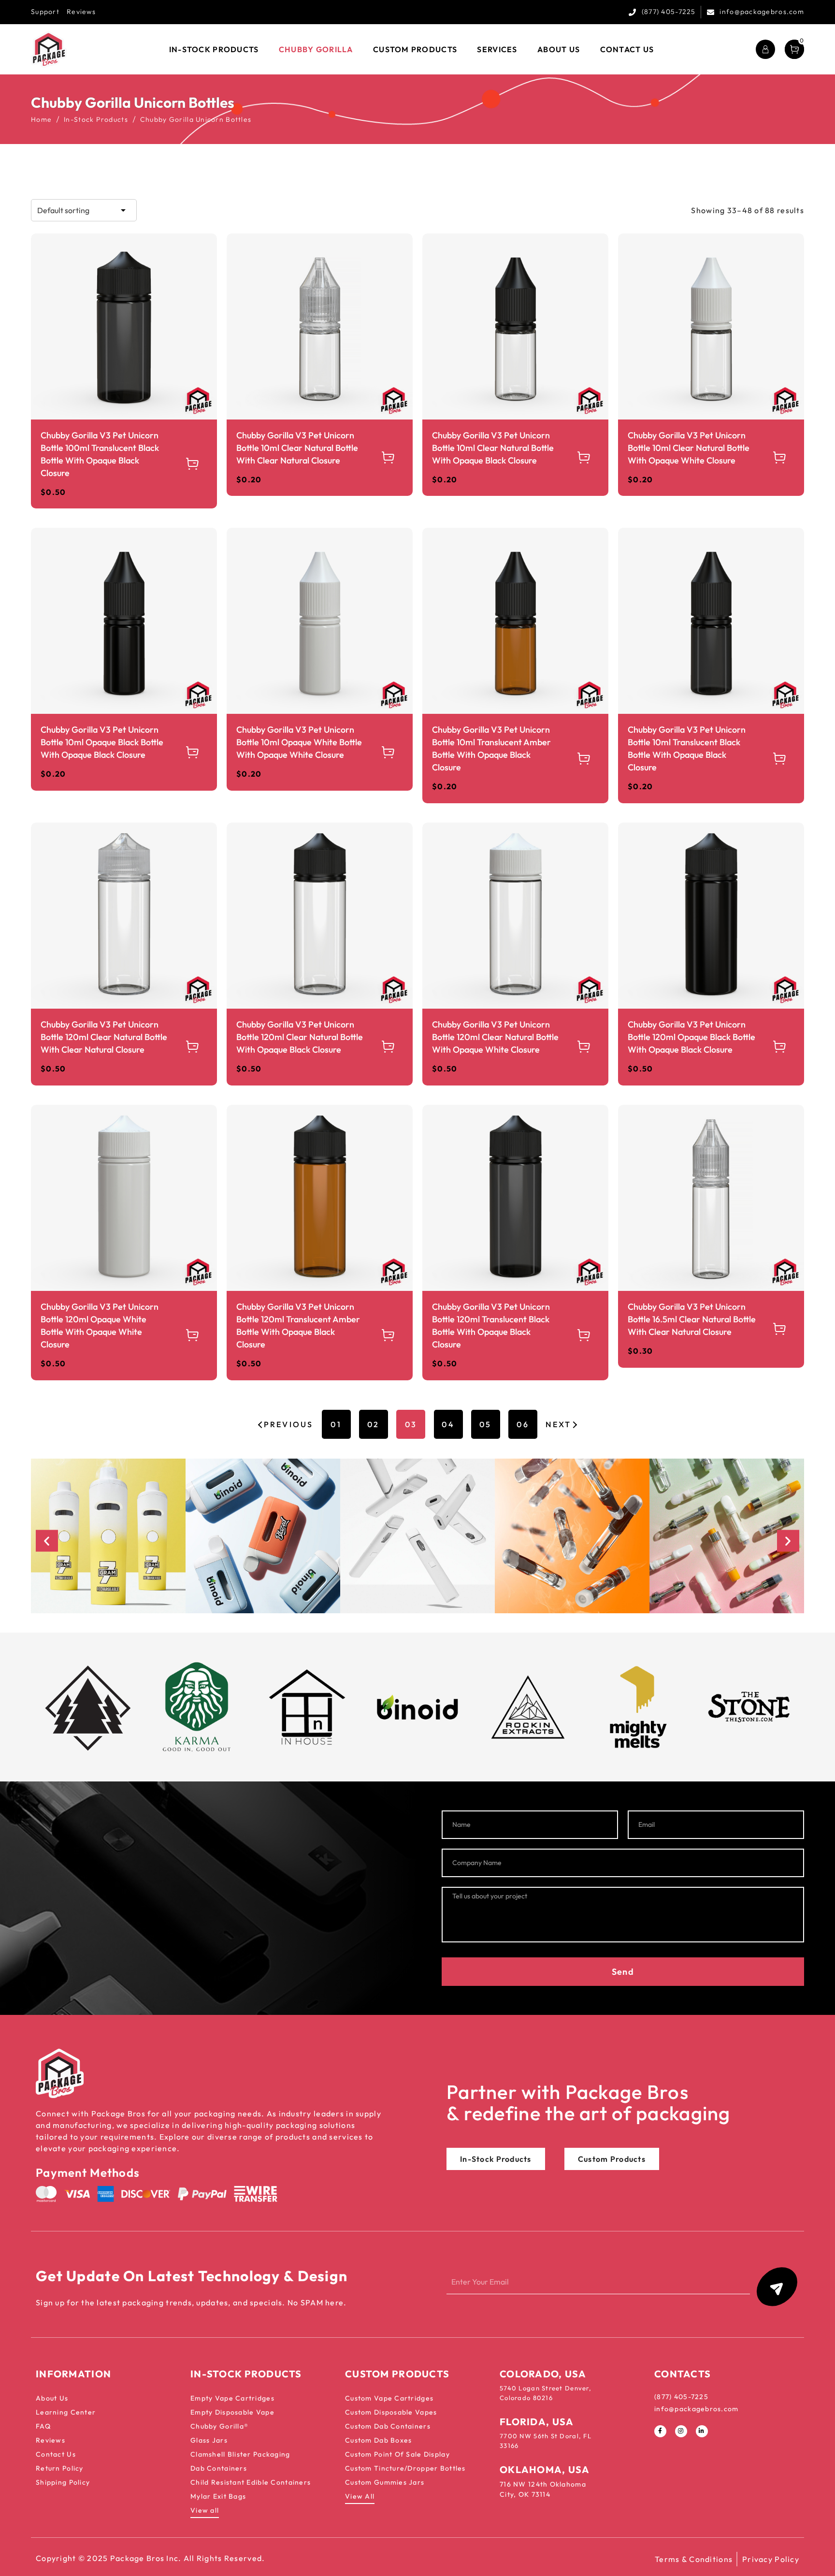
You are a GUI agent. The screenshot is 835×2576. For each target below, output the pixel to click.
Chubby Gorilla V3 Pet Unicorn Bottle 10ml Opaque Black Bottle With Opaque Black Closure (102, 742)
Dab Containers (219, 2468)
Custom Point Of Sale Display (397, 2454)
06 (523, 1424)
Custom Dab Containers (388, 2426)
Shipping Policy (63, 2482)
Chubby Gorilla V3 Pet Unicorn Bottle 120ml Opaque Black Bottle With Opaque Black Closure (691, 1037)
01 (336, 1424)
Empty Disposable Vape (232, 2412)
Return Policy (60, 2468)
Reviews (81, 12)
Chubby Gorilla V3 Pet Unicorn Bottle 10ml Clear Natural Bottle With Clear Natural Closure (297, 448)
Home (41, 119)
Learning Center (66, 2412)
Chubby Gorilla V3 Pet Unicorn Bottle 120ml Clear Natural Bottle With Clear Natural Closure (104, 1037)
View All (360, 2496)
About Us (52, 2398)
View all (205, 2510)
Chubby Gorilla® (219, 2426)
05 (485, 1424)
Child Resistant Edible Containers (251, 2482)
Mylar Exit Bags (218, 2496)
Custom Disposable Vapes (391, 2412)
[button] (47, 1541)
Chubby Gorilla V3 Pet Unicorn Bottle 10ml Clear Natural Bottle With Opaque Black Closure (493, 448)
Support (45, 12)
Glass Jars (209, 2440)
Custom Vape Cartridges (389, 2398)
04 (448, 1424)
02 (373, 1424)
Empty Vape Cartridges (232, 2398)
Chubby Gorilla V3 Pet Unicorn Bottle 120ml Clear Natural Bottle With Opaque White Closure (495, 1037)
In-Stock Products (96, 119)
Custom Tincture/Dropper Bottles (405, 2468)
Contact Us (56, 2454)
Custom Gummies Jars (385, 2482)
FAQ (43, 2426)
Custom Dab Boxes (378, 2440)
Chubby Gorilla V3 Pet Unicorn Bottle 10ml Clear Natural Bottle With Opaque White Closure (689, 448)
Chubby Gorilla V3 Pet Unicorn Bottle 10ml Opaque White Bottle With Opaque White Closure (299, 742)
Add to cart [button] (193, 464)
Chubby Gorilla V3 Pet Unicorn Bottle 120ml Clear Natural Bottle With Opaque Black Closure (300, 1037)
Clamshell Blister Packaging (240, 2454)
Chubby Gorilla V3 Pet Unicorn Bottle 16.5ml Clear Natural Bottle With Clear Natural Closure (692, 1319)
